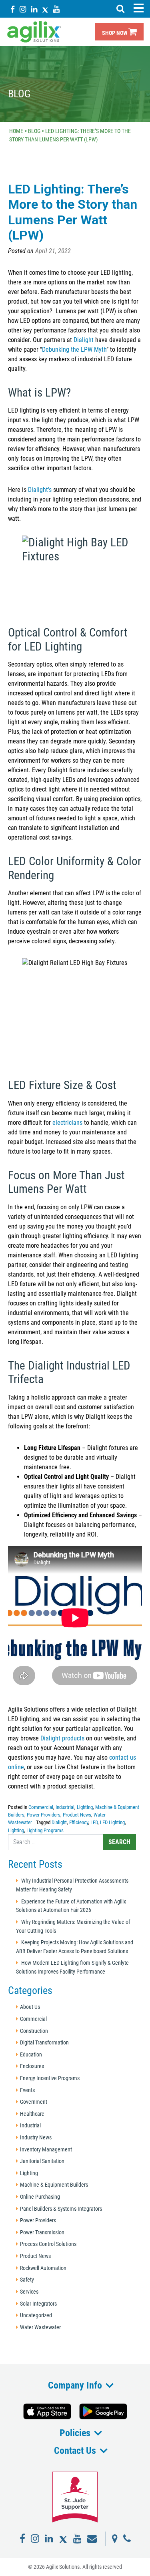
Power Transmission (42, 2233)
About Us (30, 2007)
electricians (67, 1123)
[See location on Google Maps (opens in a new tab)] (115, 2539)
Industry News (36, 2138)
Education (31, 2055)
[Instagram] (23, 9)
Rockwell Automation (43, 2268)
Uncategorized (36, 2315)
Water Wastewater (40, 2327)
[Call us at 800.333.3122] (127, 2539)
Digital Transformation (44, 2043)
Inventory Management (46, 2150)
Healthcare (32, 2114)
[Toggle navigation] (138, 8)
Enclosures (32, 2066)
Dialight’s (40, 490)
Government (34, 2102)
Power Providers (44, 1815)
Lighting (85, 1807)
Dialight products (62, 1738)
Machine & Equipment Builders (54, 2185)
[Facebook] (13, 9)
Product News (77, 1815)
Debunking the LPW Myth (74, 349)
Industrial (65, 1807)
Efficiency (79, 1822)
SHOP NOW (115, 33)
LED (94, 1822)
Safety (27, 2280)
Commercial (41, 1807)
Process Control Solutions (48, 2244)
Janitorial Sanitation (42, 2161)
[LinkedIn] (34, 9)
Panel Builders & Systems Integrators (61, 2209)
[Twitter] (45, 9)
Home (16, 131)
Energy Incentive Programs (50, 2078)
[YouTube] (56, 9)
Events (27, 2090)
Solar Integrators (38, 2304)
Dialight (84, 340)
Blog (34, 131)
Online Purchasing (40, 2197)
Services (29, 2292)
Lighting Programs (45, 1830)
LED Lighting (112, 1822)
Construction (34, 2031)
